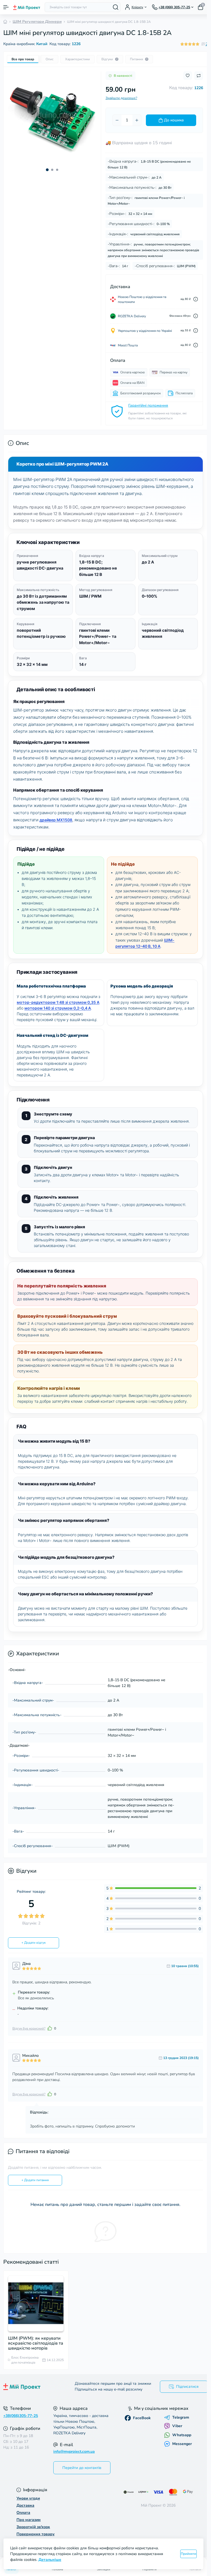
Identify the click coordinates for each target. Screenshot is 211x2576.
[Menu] (6, 7)
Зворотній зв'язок (33, 2527)
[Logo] (27, 7)
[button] (47, 170)
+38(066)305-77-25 (21, 2416)
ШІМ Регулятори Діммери (37, 22)
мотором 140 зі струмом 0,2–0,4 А (58, 1008)
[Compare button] (199, 76)
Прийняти (188, 2554)
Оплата (23, 2513)
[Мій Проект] (35, 2387)
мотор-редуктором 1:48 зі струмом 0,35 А (58, 1002)
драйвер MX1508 (56, 820)
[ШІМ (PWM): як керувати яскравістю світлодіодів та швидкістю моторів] (36, 2303)
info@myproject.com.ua (74, 2451)
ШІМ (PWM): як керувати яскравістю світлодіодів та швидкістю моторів (36, 2343)
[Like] (50, 2028)
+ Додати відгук (34, 1943)
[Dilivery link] (196, 299)
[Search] (116, 7)
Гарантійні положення (148, 405)
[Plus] (137, 120)
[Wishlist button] (188, 76)
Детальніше (50, 2560)
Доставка (25, 2505)
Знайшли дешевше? (121, 98)
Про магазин (29, 2520)
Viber (177, 2426)
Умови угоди (28, 2498)
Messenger (182, 2444)
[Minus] (117, 120)
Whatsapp (182, 2435)
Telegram (181, 2418)
